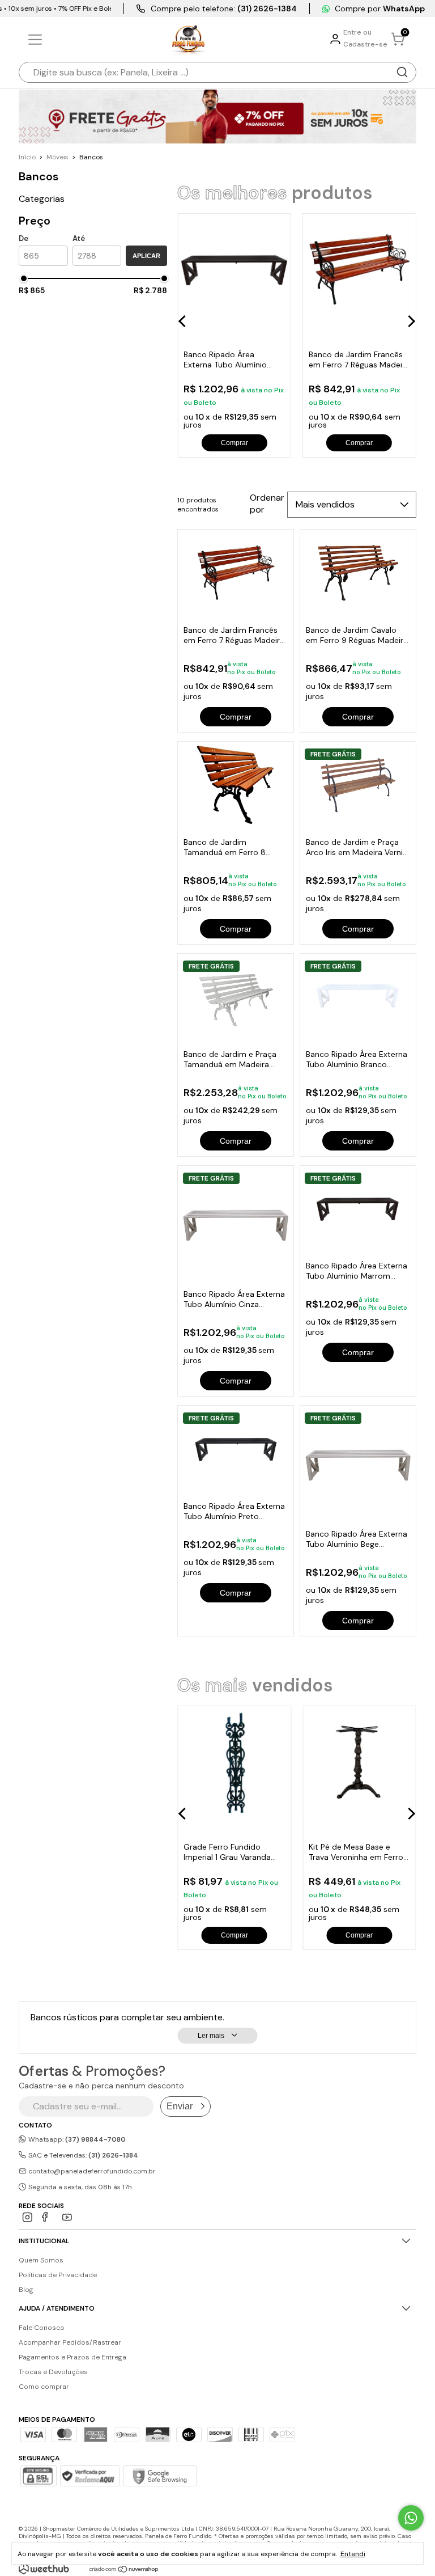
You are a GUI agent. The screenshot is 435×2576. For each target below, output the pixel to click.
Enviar (180, 2106)
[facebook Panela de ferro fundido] (47, 2217)
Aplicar (146, 256)
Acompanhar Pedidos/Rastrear (70, 2342)
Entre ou (357, 32)
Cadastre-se (365, 44)
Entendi (353, 2554)
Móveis (57, 157)
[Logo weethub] (44, 2569)
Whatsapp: (76, 2139)
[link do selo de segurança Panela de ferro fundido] (89, 2477)
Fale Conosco (42, 2328)
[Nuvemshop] (124, 2570)
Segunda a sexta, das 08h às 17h (79, 2187)
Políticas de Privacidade (58, 2275)
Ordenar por (267, 504)
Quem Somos (41, 2260)
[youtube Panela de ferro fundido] (67, 2217)
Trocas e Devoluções (53, 2372)
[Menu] (37, 40)
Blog (26, 2290)
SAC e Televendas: (82, 2155)
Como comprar (44, 2387)
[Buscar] (402, 72)
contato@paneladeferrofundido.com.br (92, 2171)
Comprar (236, 717)
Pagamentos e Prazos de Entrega (72, 2357)
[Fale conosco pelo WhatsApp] (411, 2518)
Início (27, 157)
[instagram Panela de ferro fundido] (27, 2217)
